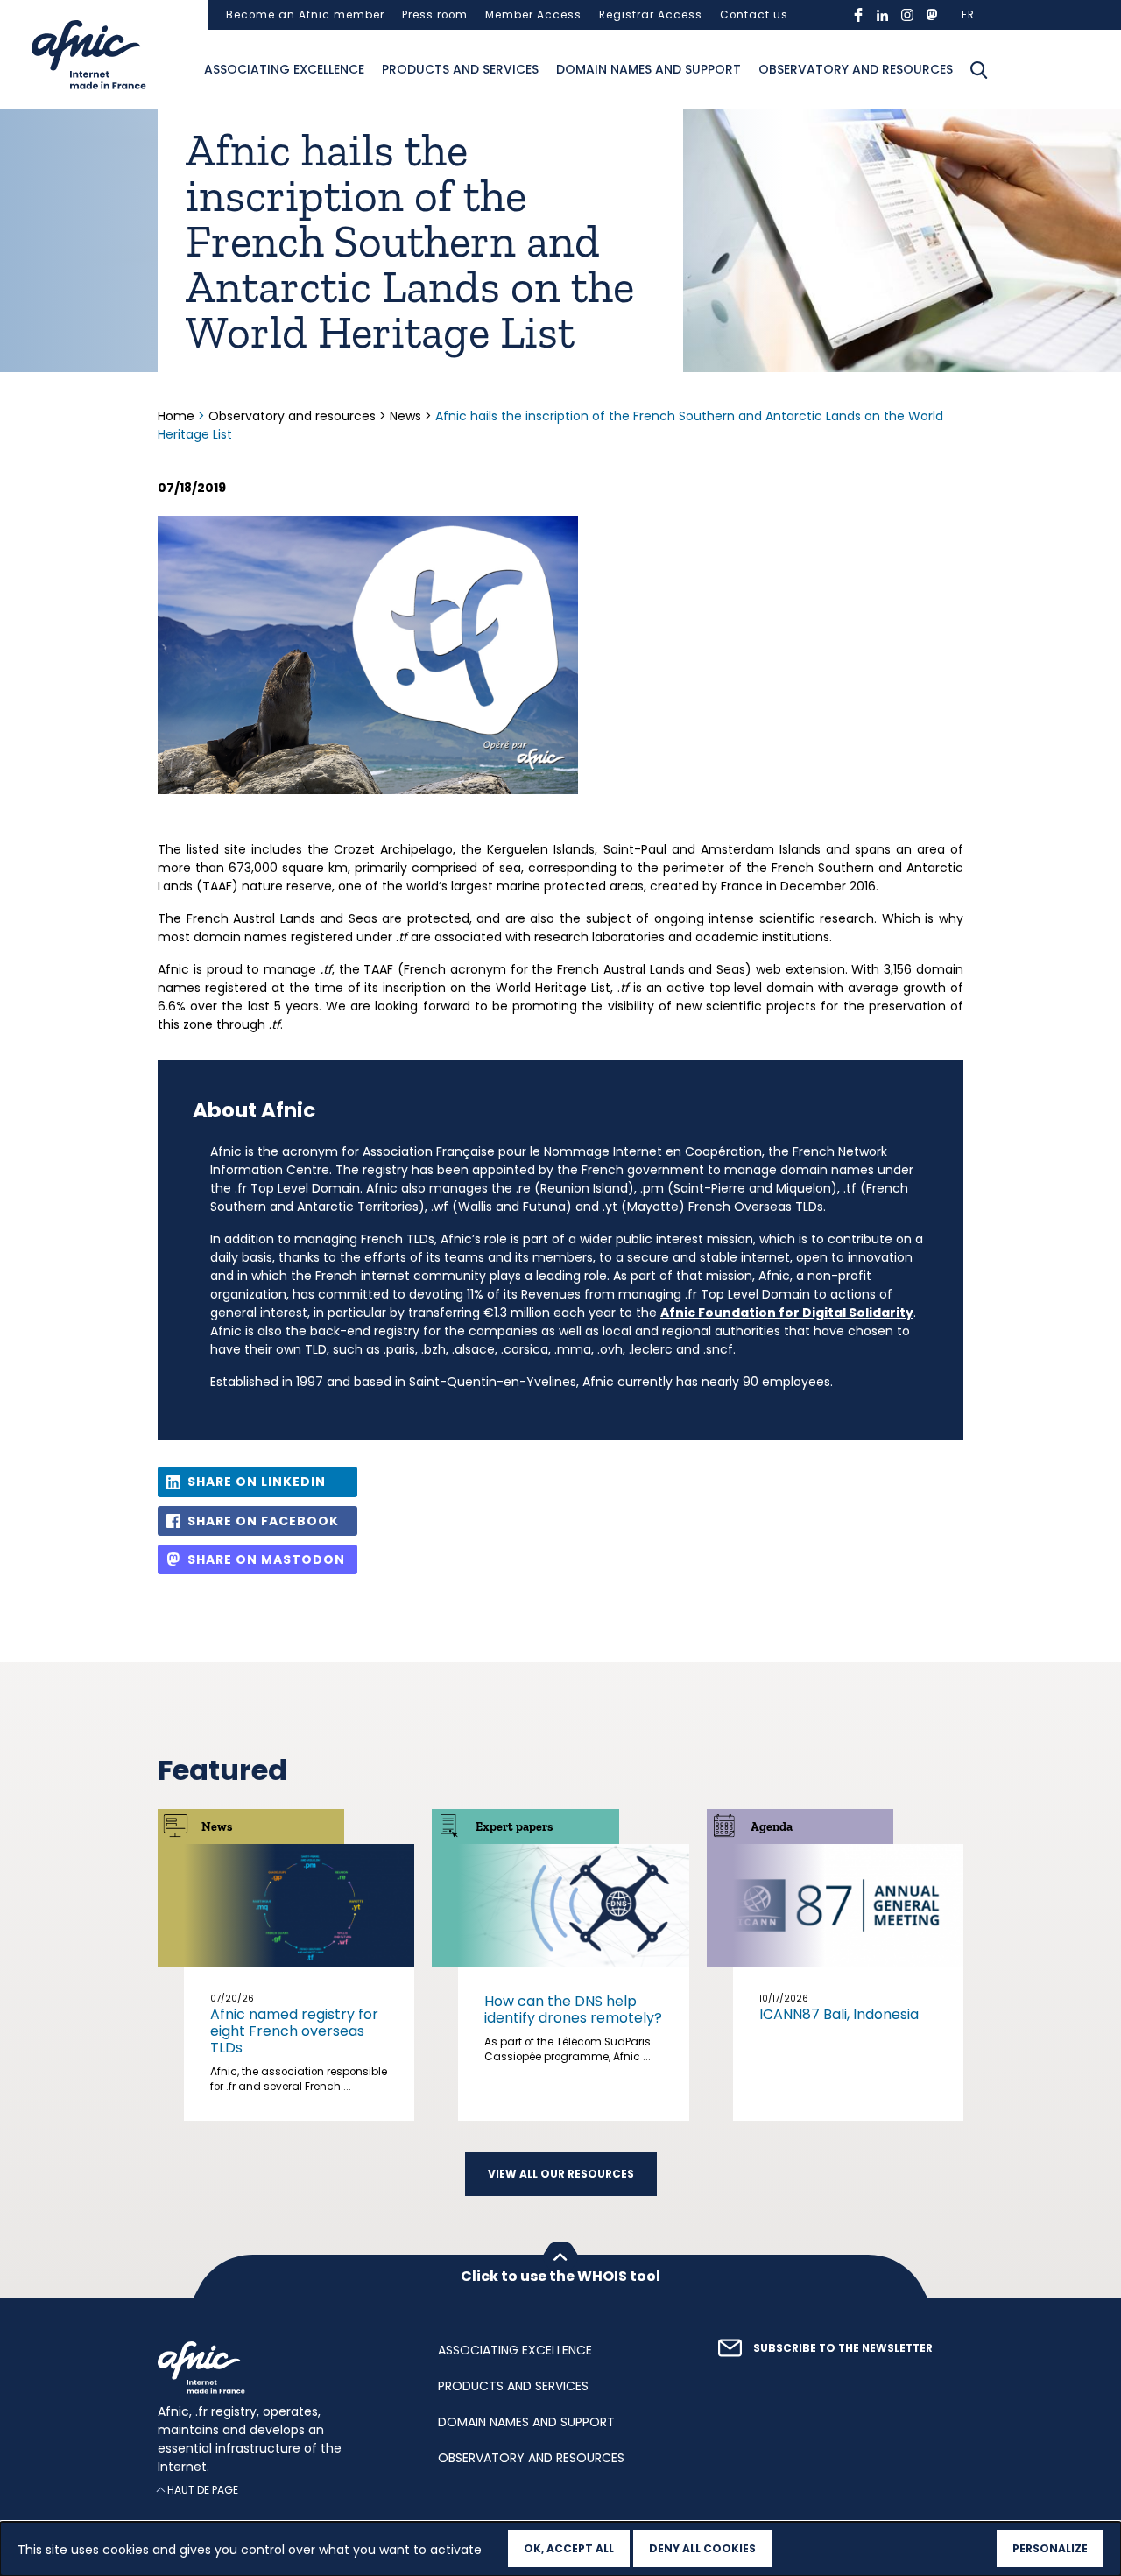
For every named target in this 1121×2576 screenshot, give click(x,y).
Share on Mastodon (266, 1559)
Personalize (1050, 2548)
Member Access (533, 15)
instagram (907, 15)
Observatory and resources (856, 69)
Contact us (754, 15)
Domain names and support (649, 69)
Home (178, 416)
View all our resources (561, 2174)
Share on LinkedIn (257, 1482)
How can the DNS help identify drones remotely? (573, 2009)
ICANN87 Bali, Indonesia (839, 2014)
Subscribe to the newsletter (843, 2348)
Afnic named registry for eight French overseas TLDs (294, 2031)
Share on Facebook (263, 1521)
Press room (435, 15)
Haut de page (203, 2490)
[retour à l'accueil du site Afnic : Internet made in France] (280, 2368)
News (405, 416)
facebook (858, 15)
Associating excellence (284, 69)
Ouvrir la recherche (979, 70)
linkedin (883, 15)
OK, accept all (569, 2548)
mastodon (932, 15)
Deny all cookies (702, 2548)
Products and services (460, 69)
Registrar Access (651, 15)
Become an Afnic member (305, 15)
